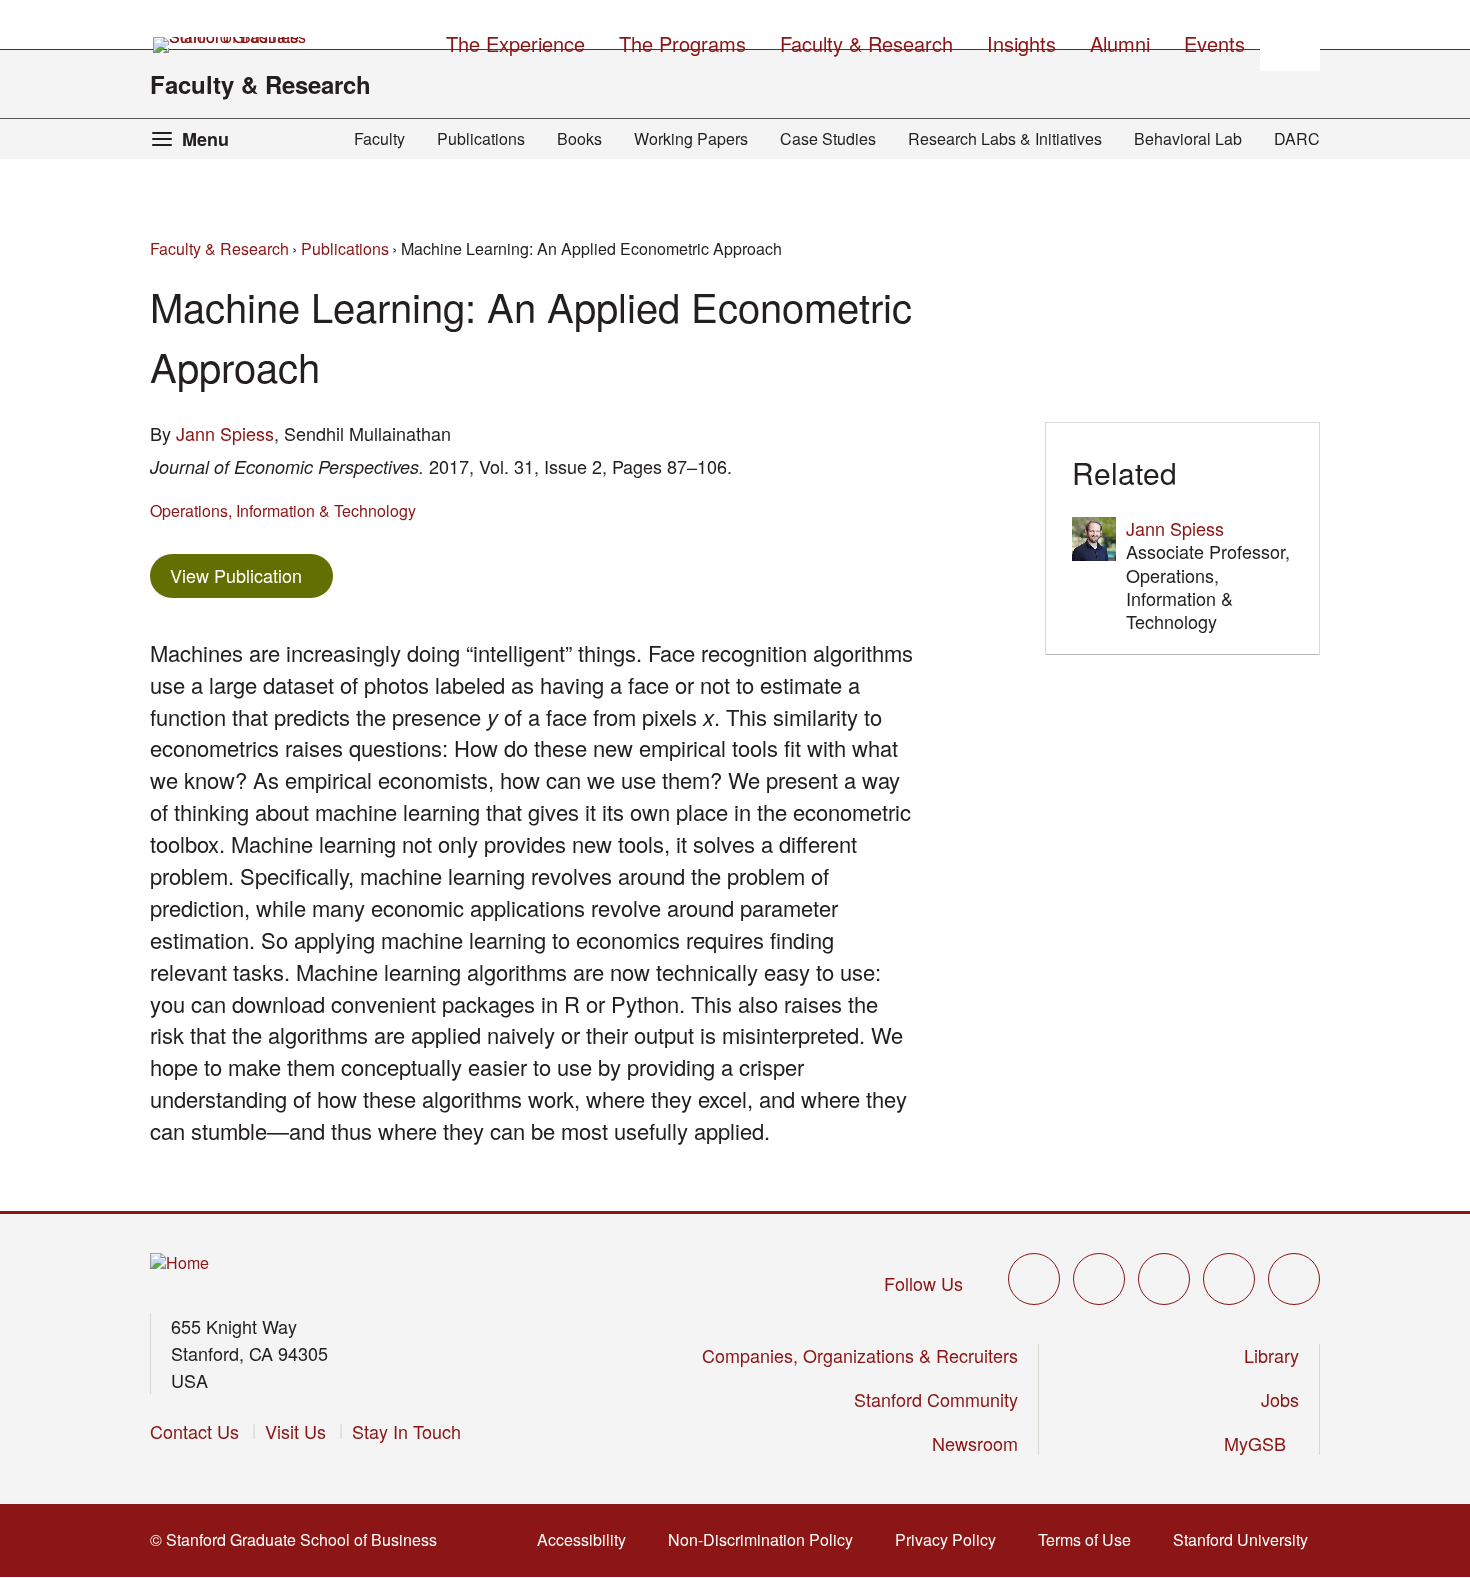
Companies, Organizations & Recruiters (860, 1355)
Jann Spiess (225, 433)
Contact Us (194, 1431)
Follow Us (923, 1283)
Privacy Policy (951, 1539)
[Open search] (1290, 41)
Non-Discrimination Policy (766, 1539)
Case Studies (828, 138)
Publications (481, 138)
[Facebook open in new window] (1099, 1279)
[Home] (179, 1263)
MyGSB (1261, 1443)
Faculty (379, 138)
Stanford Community (936, 1399)
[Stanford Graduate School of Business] (231, 45)
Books (579, 138)
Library (1271, 1355)
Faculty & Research (260, 84)
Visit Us (295, 1431)
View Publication (251, 574)
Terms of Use (1090, 1539)
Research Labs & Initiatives (1005, 138)
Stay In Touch (406, 1431)
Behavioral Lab (1188, 138)
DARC (1297, 138)
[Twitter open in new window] (1034, 1279)
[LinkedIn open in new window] (1294, 1279)
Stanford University (1246, 1539)
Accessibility (587, 1539)
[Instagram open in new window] (1164, 1279)
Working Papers (691, 138)
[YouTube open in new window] (1229, 1279)
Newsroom (975, 1443)
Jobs (1280, 1399)
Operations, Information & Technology (283, 510)
